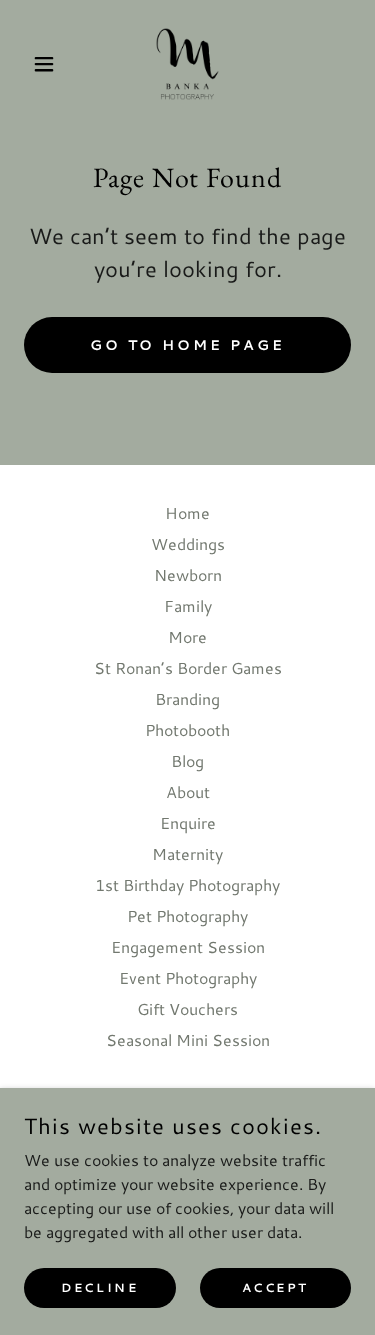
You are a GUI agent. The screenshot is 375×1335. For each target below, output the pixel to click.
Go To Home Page (188, 345)
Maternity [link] (187, 853)
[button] (48, 64)
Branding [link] (187, 698)
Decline (99, 1287)
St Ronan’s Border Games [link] (188, 667)
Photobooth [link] (187, 729)
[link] (187, 64)
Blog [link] (187, 760)
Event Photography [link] (188, 977)
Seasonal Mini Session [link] (188, 1039)
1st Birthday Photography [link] (187, 884)
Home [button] (187, 512)
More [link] (187, 636)
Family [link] (188, 605)
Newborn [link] (188, 574)
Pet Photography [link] (187, 915)
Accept (275, 1287)
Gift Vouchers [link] (187, 1008)
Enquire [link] (188, 822)
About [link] (188, 791)
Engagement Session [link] (188, 946)
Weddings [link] (188, 543)
